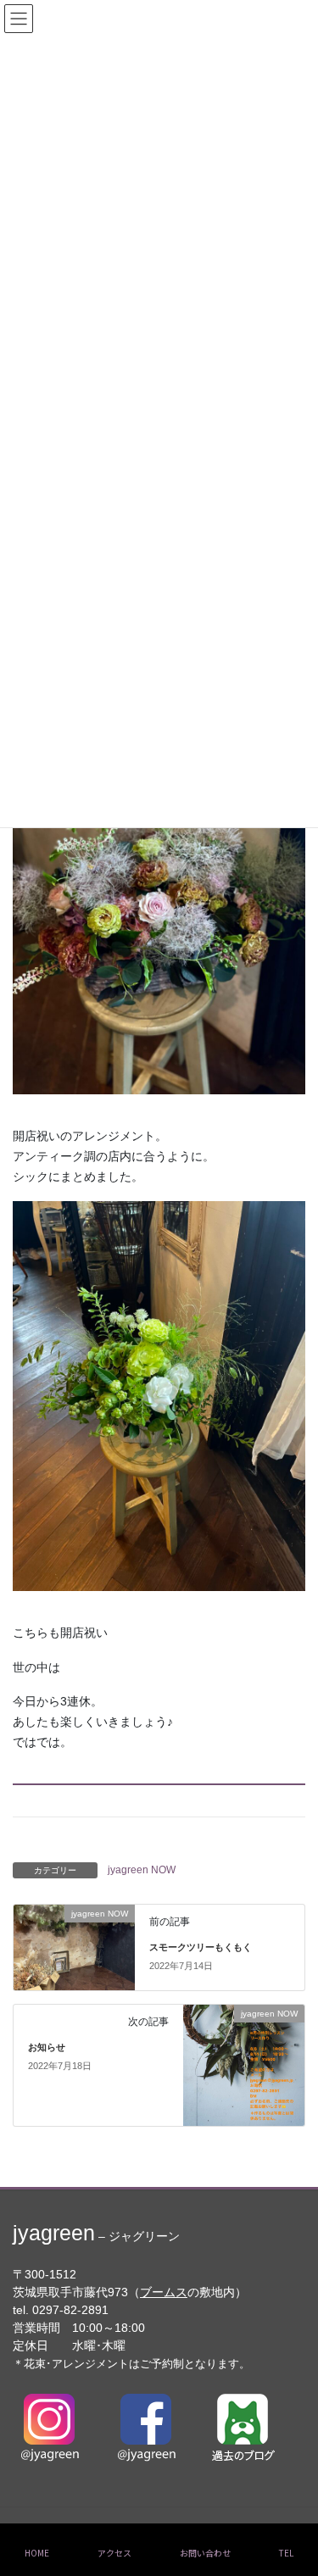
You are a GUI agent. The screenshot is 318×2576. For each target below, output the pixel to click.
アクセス (114, 2553)
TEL (286, 2553)
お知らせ (47, 2047)
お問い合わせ (205, 2553)
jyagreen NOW (142, 1870)
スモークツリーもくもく (201, 1947)
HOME (37, 2553)
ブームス (164, 2292)
